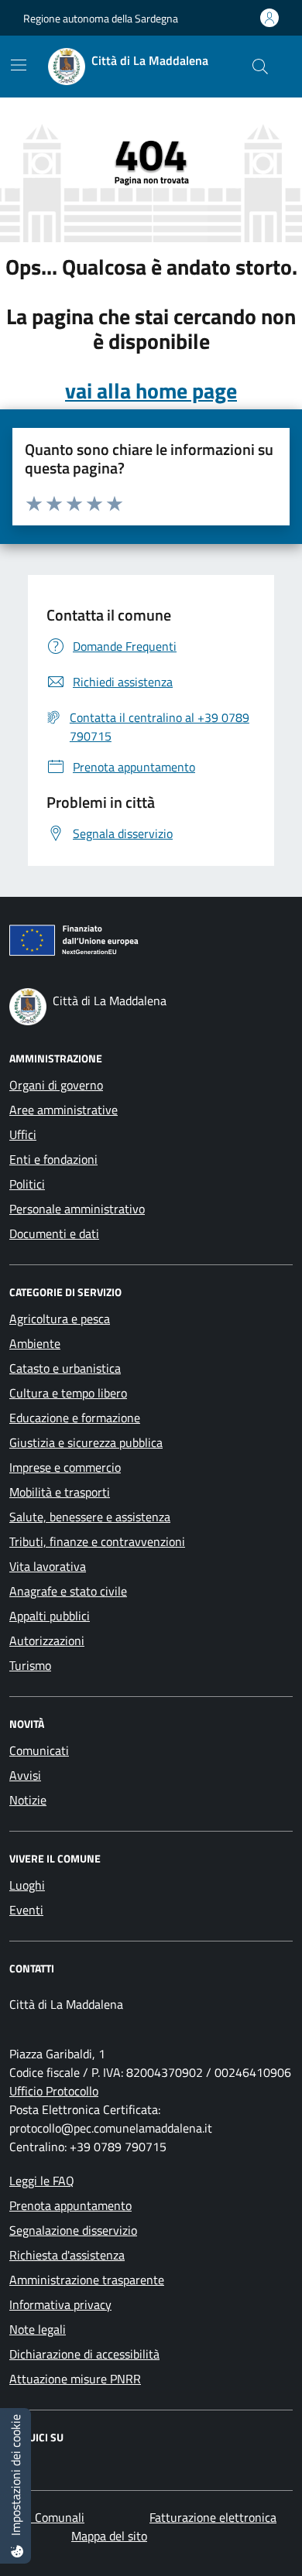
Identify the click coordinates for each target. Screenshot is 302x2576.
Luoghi (27, 1885)
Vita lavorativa (48, 1566)
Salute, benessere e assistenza (90, 1517)
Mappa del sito (109, 2536)
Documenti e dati (54, 1233)
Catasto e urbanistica (65, 1368)
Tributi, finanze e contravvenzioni (97, 1541)
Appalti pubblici (50, 1616)
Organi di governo (56, 1085)
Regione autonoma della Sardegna (101, 18)
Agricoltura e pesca (60, 1319)
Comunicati (39, 1750)
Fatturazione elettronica (213, 2517)
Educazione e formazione (75, 1418)
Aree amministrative (63, 1110)
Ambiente (35, 1343)
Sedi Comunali (47, 2517)
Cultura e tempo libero (68, 1393)
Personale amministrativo (77, 1209)
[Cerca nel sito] (260, 67)
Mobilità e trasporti (60, 1492)
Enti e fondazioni (53, 1159)
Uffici (23, 1134)
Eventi (26, 1910)
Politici (27, 1184)
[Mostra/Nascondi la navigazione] (19, 65)
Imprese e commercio (65, 1467)
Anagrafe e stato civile (68, 1591)
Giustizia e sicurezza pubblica (86, 1442)
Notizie (28, 1800)
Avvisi (25, 1775)
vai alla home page (151, 391)
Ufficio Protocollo (54, 2091)
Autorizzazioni (47, 1640)
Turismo (30, 1665)
